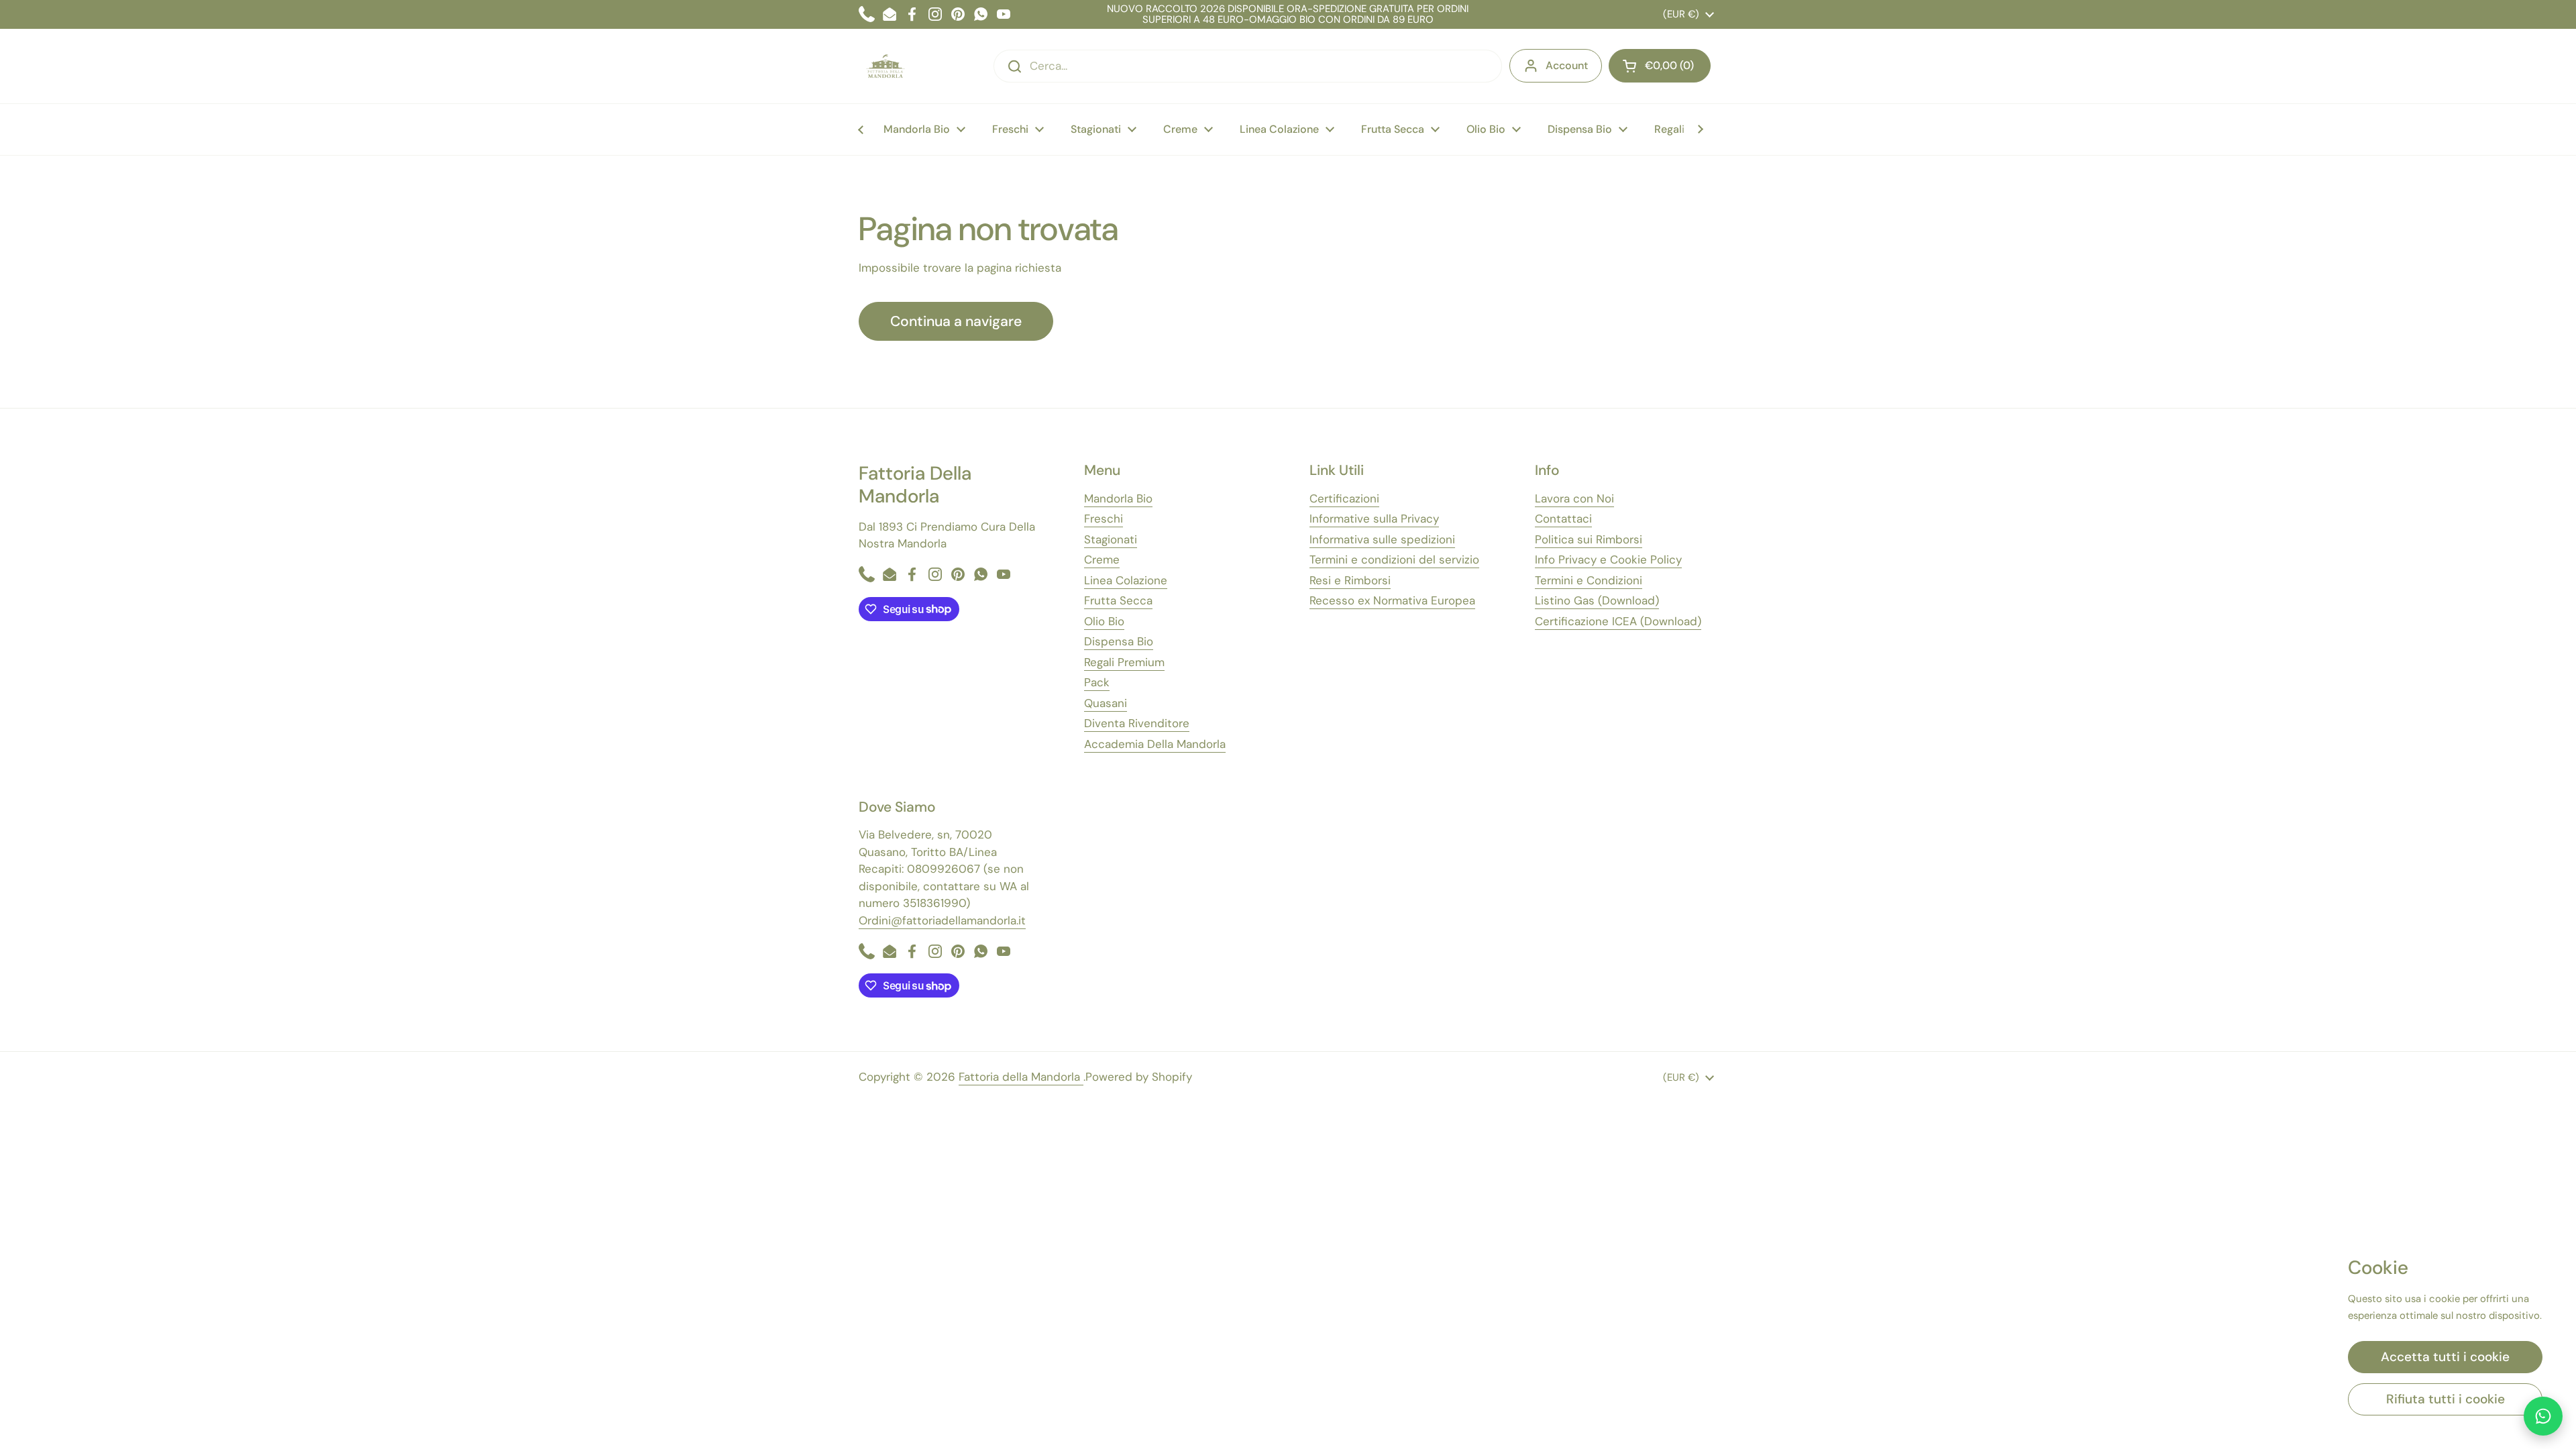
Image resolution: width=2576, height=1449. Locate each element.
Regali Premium (1124, 662)
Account (1567, 65)
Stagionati (1111, 539)
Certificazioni (1344, 498)
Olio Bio (1104, 621)
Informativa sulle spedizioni (1382, 539)
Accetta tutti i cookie (2445, 1357)
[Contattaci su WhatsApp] (2543, 1416)
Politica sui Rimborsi (1589, 539)
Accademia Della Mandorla (1155, 744)
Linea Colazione (1126, 580)
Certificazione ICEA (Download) (1618, 621)
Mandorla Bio (1118, 498)
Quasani (1106, 703)
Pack (1097, 682)
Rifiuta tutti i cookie (2446, 1399)
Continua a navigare (956, 321)
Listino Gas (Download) (1597, 600)
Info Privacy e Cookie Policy (1608, 559)
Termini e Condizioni (1589, 580)
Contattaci (1563, 519)
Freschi (1104, 519)
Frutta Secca (1118, 600)
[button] (1660, 66)
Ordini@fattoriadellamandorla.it (942, 920)
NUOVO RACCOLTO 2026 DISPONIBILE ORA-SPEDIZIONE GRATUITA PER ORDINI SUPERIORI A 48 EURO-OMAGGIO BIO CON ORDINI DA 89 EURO (1288, 14)
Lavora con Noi (1574, 498)
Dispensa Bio (1119, 641)
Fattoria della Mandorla (1021, 1077)
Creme (1102, 559)
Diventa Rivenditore (1137, 723)
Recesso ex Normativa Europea (1392, 600)
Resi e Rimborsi (1350, 580)
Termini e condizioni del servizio (1394, 559)
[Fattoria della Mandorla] (885, 66)
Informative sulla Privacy (1374, 519)
